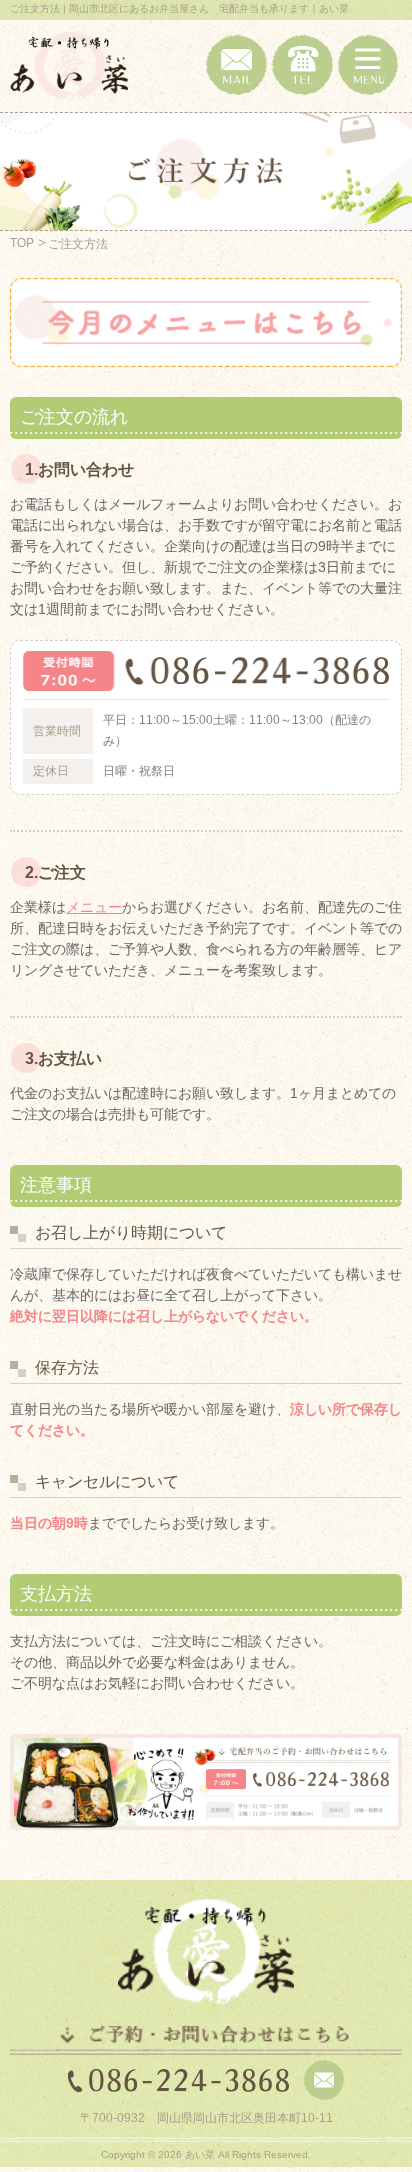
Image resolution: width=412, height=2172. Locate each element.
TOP (22, 243)
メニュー (94, 907)
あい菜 (200, 2154)
